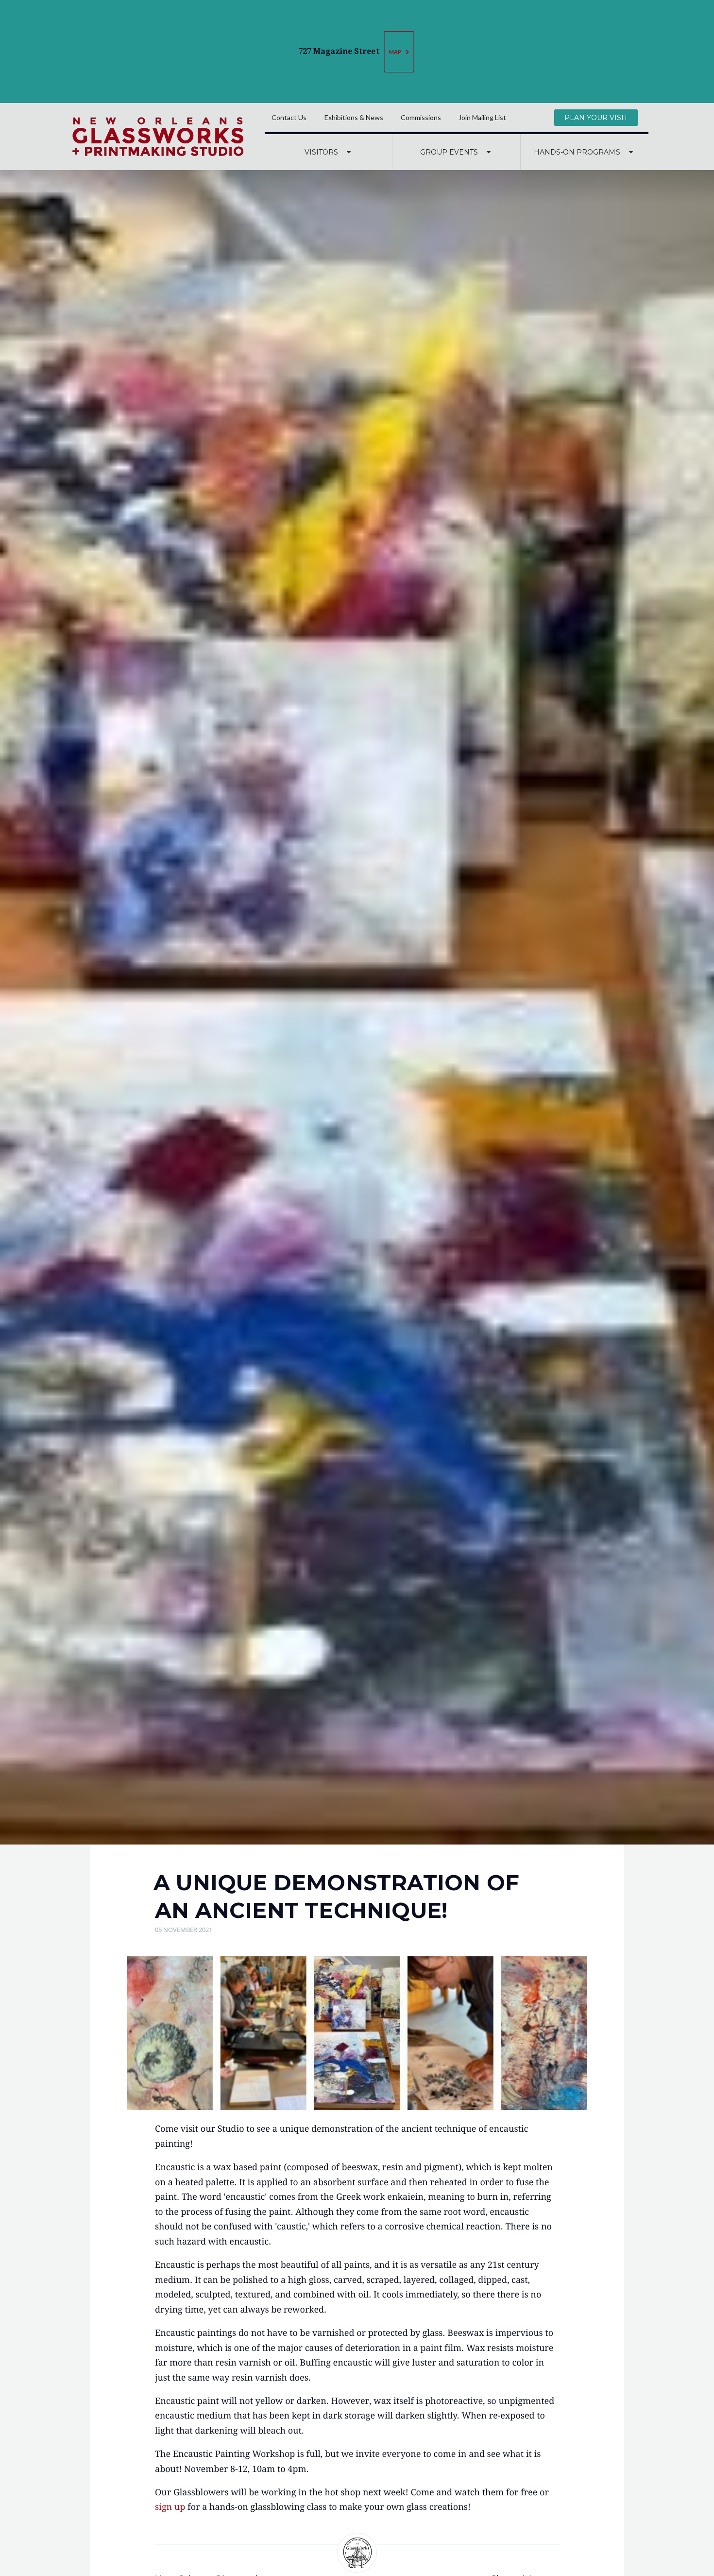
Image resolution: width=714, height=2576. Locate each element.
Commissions (421, 117)
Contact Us (289, 117)
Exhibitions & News (354, 117)
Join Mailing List (482, 117)
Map (396, 52)
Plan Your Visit (596, 118)
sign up (170, 2507)
